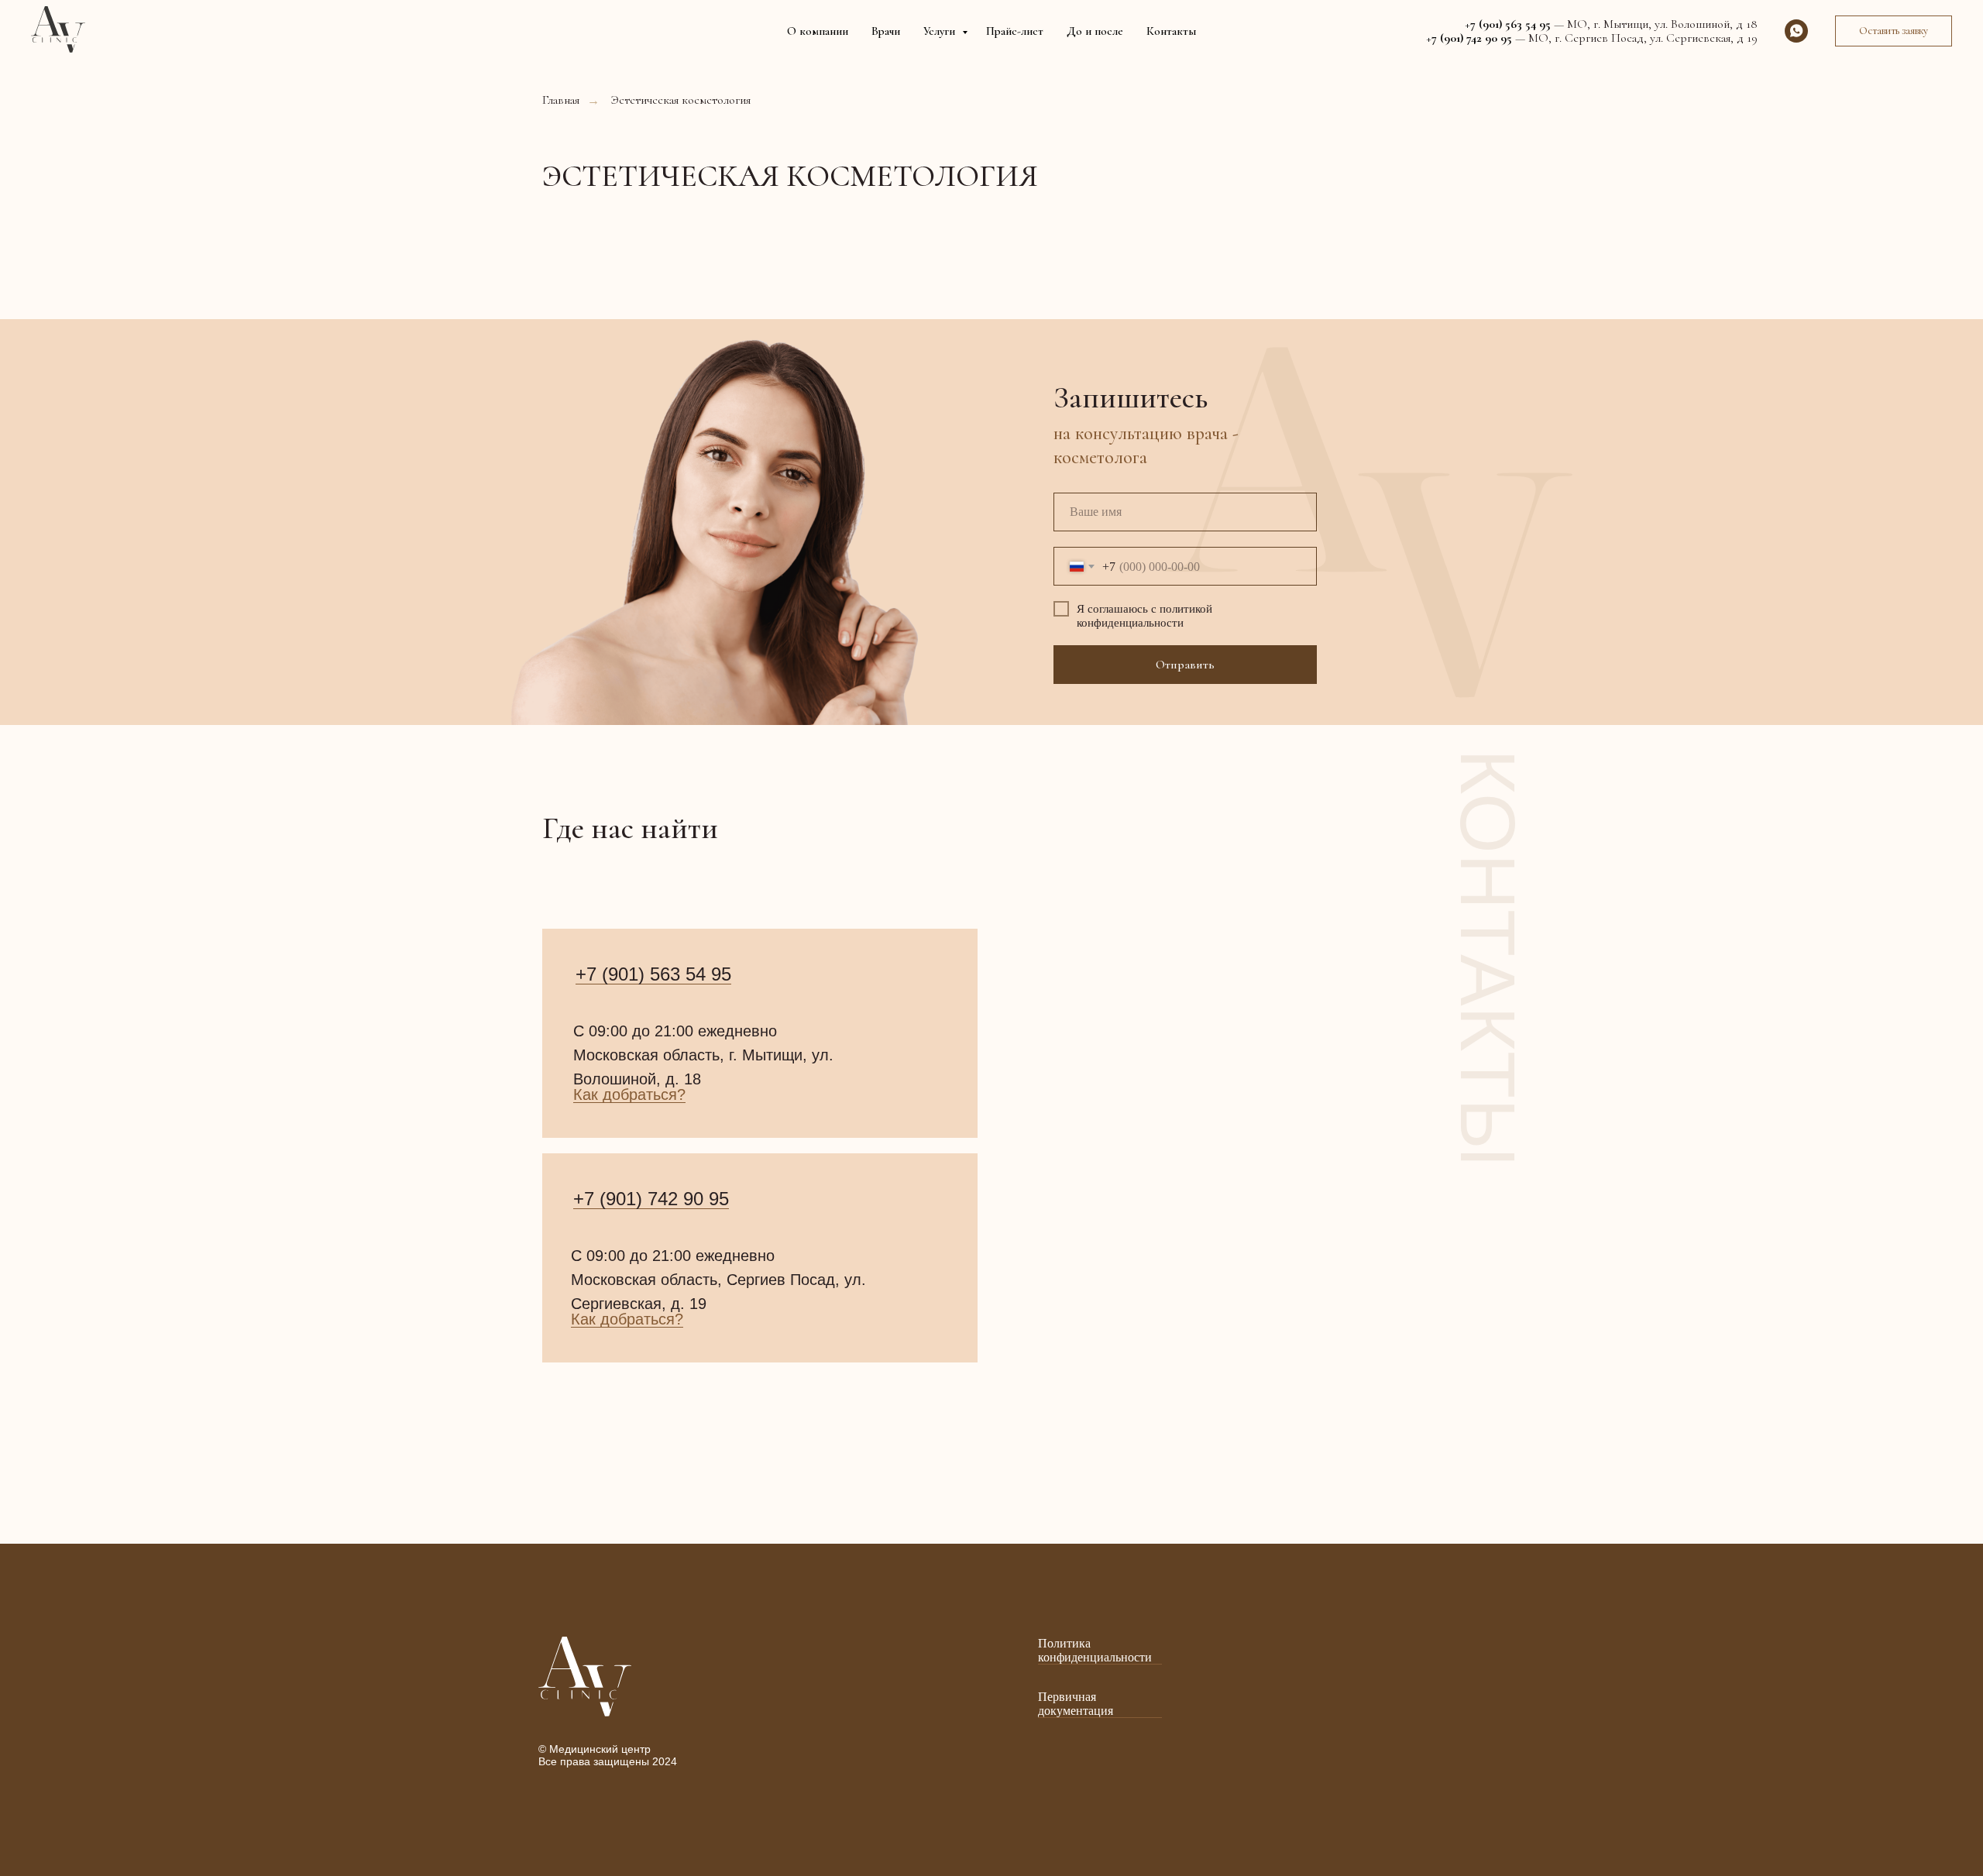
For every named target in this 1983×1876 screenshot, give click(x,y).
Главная (561, 100)
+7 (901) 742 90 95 (651, 1199)
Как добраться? (629, 1094)
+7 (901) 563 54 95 (653, 974)
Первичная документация (1076, 1704)
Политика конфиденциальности (1095, 1650)
